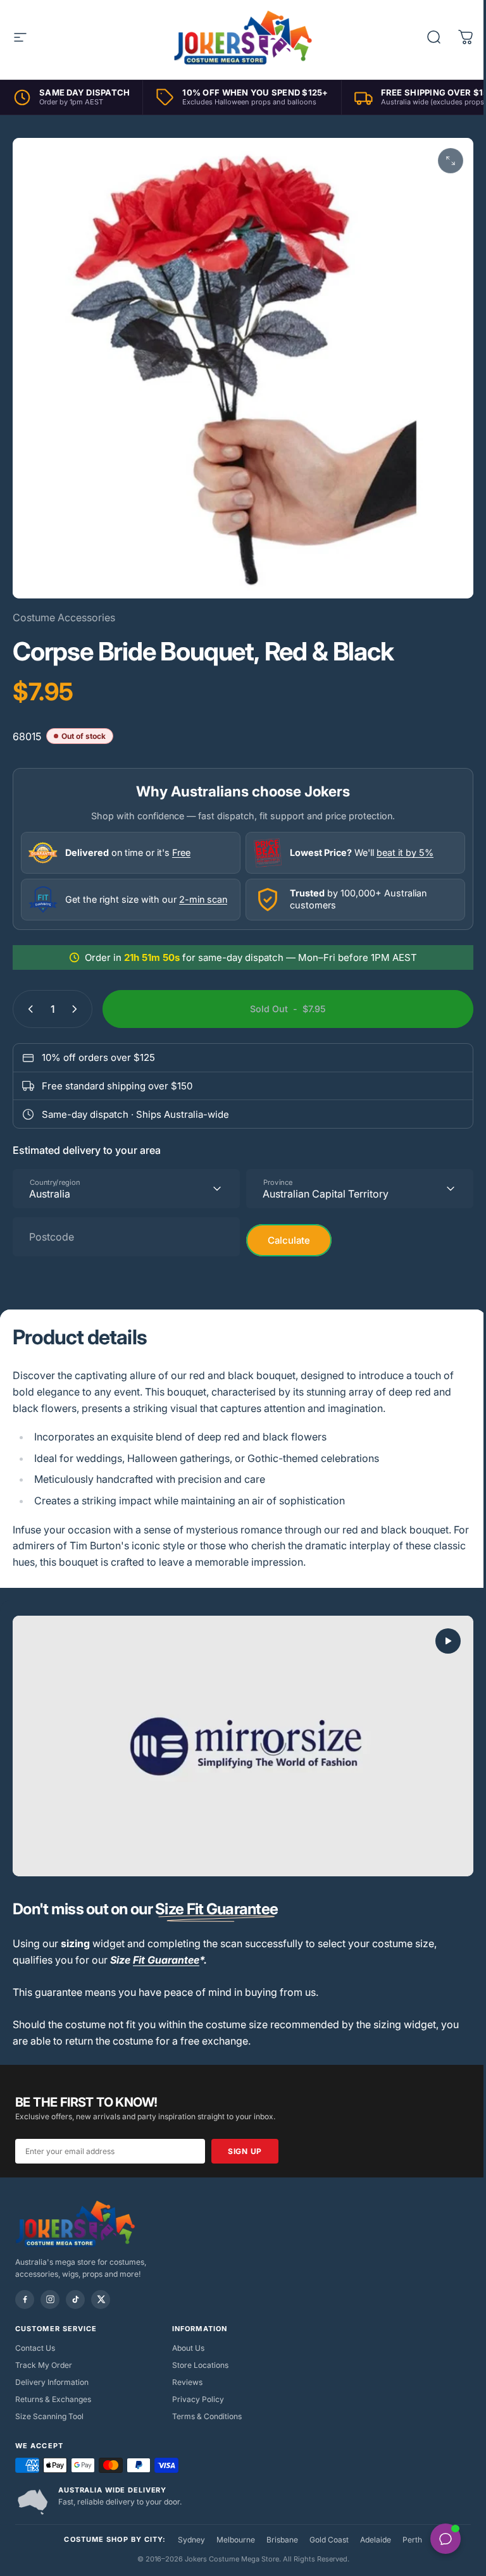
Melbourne (236, 2540)
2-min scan (203, 899)
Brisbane (282, 2540)
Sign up (245, 2151)
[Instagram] (50, 2300)
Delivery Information (52, 2382)
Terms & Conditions (207, 2416)
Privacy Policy (198, 2399)
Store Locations (200, 2365)
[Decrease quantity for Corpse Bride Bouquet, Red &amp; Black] (28, 1009)
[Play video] (243, 1746)
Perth (412, 2540)
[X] (101, 2300)
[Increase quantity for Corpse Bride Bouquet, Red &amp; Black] (77, 1009)
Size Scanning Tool (49, 2416)
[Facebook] (25, 2300)
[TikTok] (75, 2300)
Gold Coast (329, 2540)
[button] (448, 1641)
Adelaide (376, 2540)
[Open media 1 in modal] (451, 161)
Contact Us (35, 2348)
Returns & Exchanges (53, 2399)
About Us (188, 2348)
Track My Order (44, 2365)
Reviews (187, 2382)
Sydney (191, 2540)
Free (181, 852)
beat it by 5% (405, 852)
